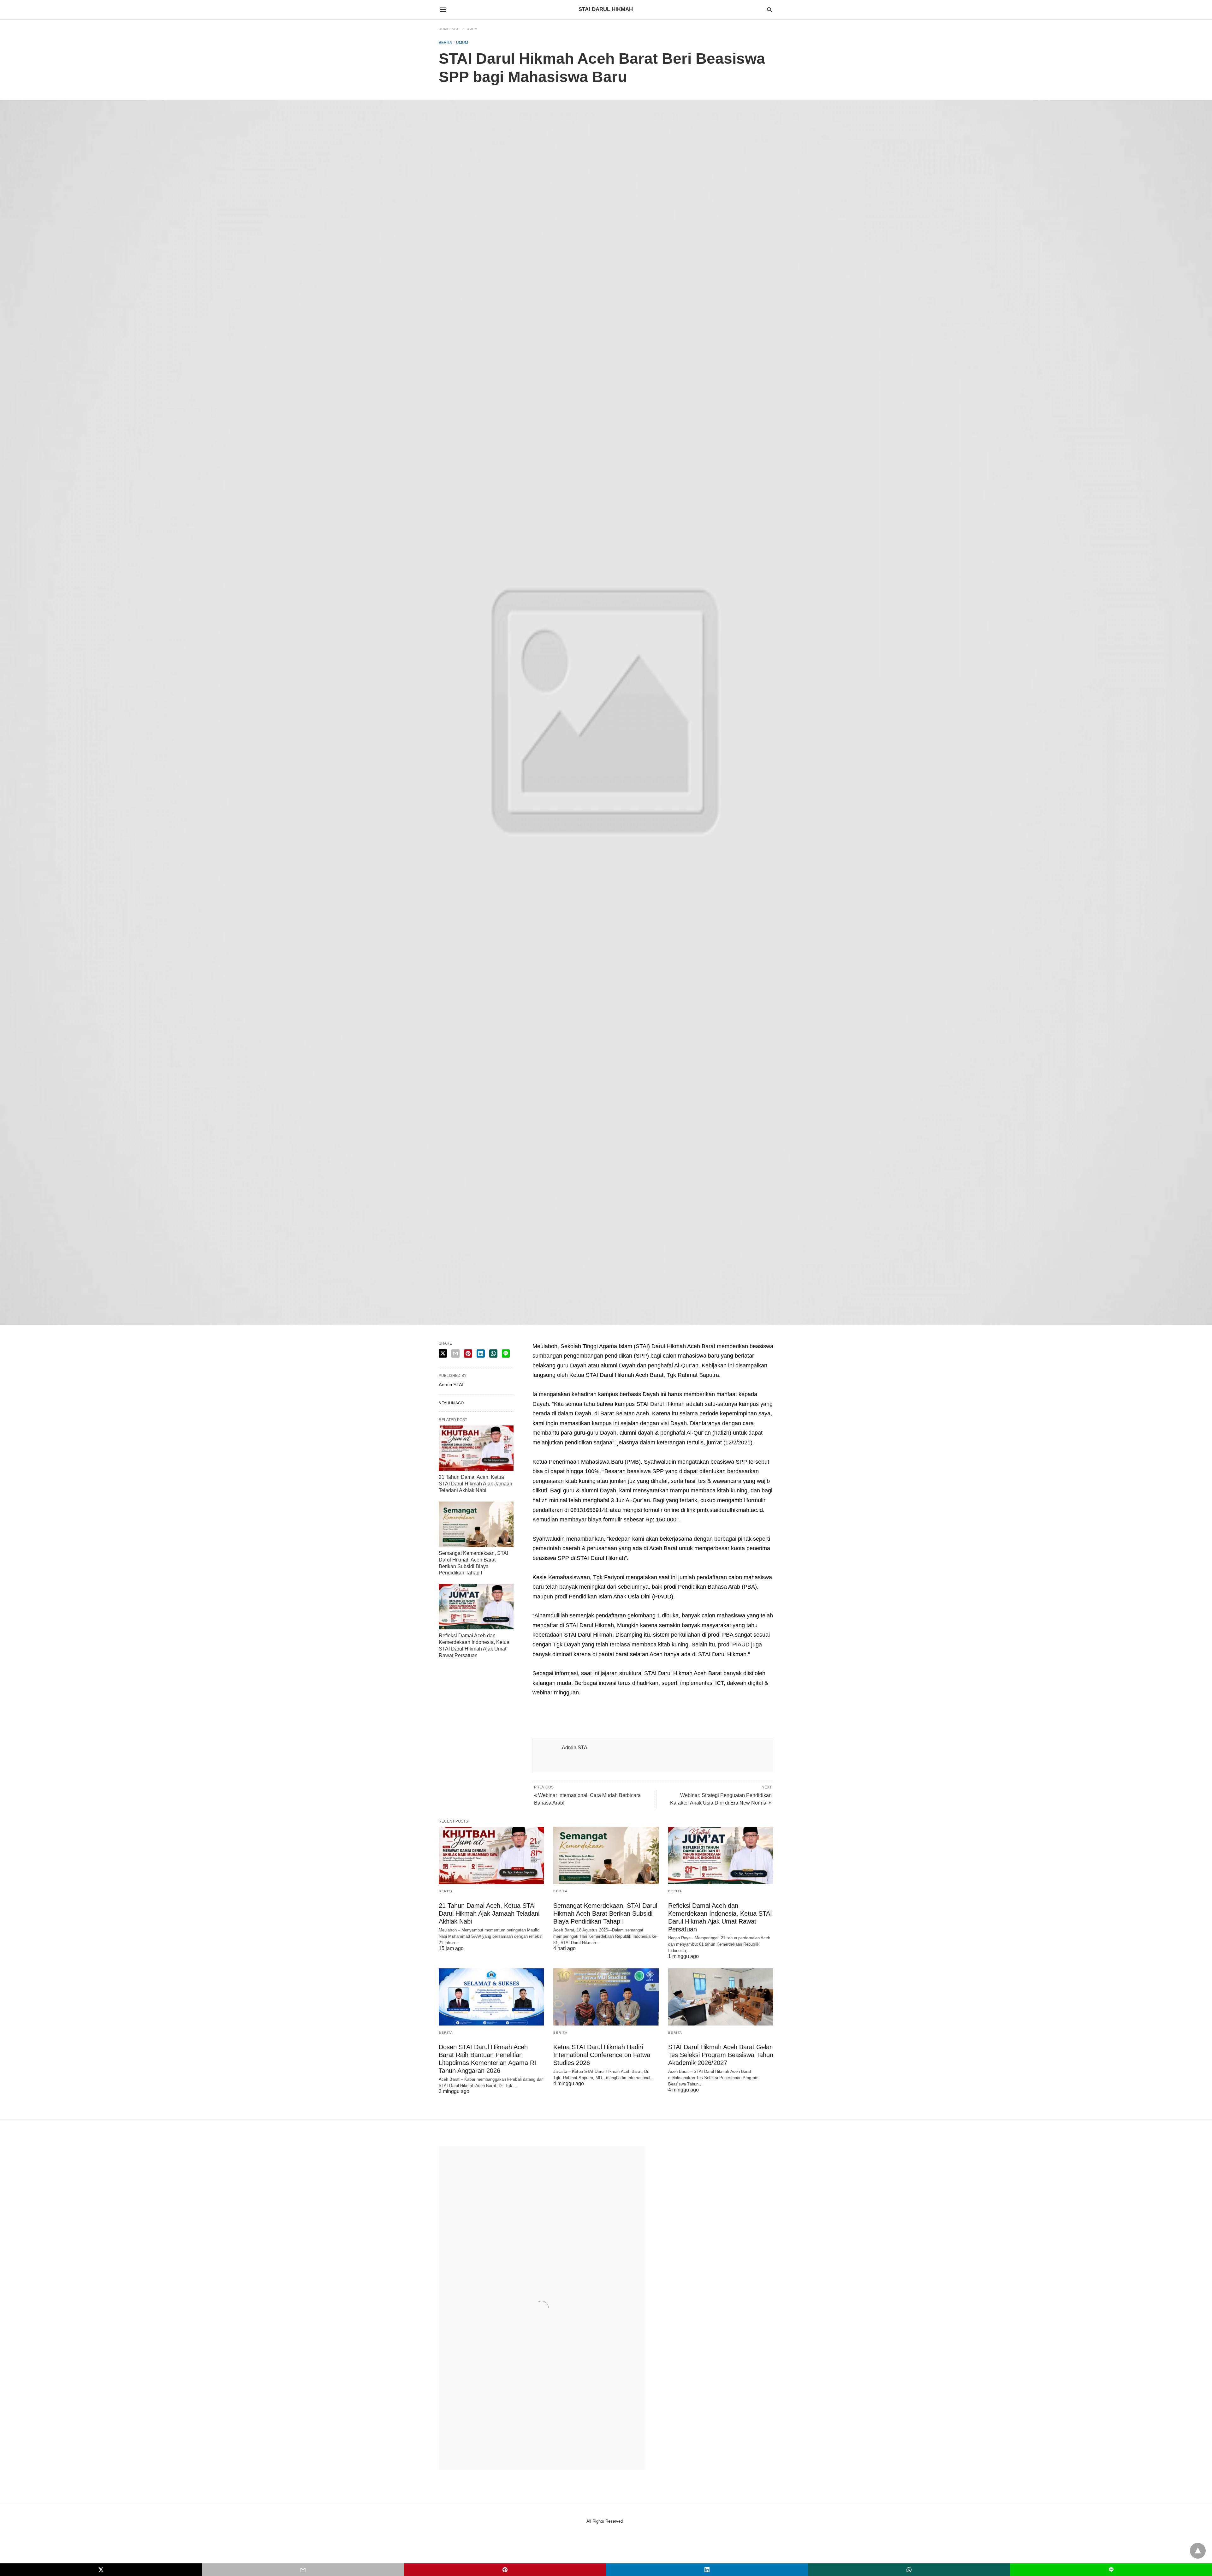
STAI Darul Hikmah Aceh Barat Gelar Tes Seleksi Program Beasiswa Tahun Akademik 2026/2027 (721, 2055)
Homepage (449, 29)
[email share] (455, 1353)
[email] (303, 2570)
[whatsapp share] (493, 1353)
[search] (770, 10)
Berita (445, 43)
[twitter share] (443, 1353)
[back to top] (1198, 2551)
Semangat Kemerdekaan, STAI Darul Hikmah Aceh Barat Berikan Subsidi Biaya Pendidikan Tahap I (605, 1913)
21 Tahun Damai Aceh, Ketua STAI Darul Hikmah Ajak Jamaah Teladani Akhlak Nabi (475, 1484)
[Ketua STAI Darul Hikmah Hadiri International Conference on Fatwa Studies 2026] (606, 1997)
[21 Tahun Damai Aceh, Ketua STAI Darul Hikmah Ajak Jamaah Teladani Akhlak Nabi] (476, 1448)
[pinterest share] (468, 1353)
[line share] (506, 1353)
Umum (472, 29)
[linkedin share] (481, 1353)
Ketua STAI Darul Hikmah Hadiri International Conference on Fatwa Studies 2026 (602, 2055)
